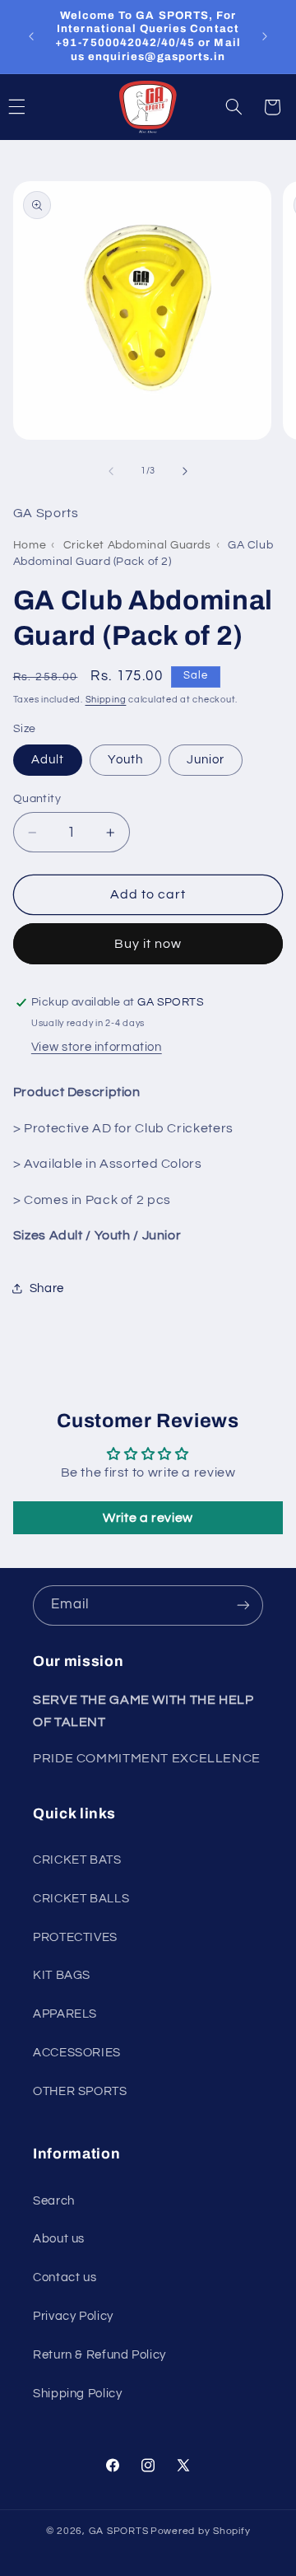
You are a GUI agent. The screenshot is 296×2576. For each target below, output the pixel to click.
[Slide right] (185, 471)
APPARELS (65, 2014)
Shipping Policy (77, 2394)
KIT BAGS (62, 1975)
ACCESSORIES (77, 2053)
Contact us (65, 2277)
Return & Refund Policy (99, 2355)
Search (54, 2201)
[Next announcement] (265, 36)
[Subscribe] (243, 1605)
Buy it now (148, 944)
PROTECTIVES (75, 1937)
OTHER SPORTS (80, 2091)
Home (30, 545)
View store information (97, 1047)
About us (59, 2239)
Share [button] (47, 1288)
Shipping (106, 700)
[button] (234, 107)
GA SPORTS (119, 2531)
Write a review (148, 1518)
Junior (206, 760)
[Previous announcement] (31, 36)
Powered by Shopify (200, 2531)
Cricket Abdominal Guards (137, 545)
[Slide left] (111, 471)
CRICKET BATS (77, 1860)
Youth (125, 760)
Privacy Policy (73, 2316)
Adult (48, 760)
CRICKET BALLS (81, 1899)
